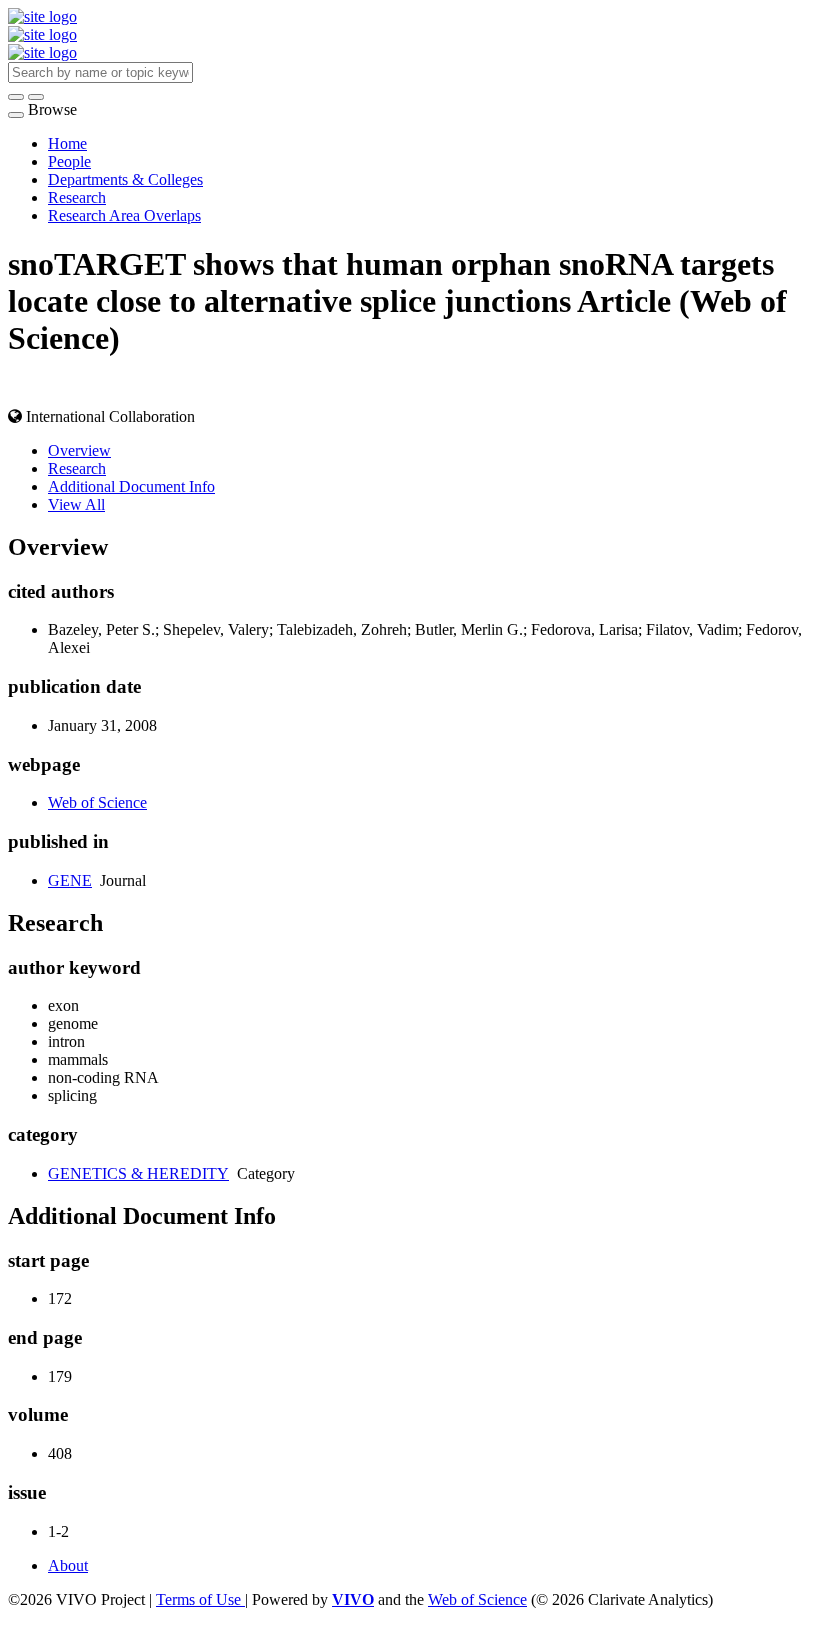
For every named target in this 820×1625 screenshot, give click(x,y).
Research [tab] (77, 468)
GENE (70, 880)
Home (67, 143)
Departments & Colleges (125, 179)
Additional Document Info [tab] (131, 486)
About (68, 1565)
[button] (16, 97)
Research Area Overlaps (124, 215)
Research (77, 197)
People (69, 161)
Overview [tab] (79, 450)
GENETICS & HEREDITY (138, 1173)
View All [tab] (76, 504)
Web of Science (97, 802)
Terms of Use (200, 1599)
